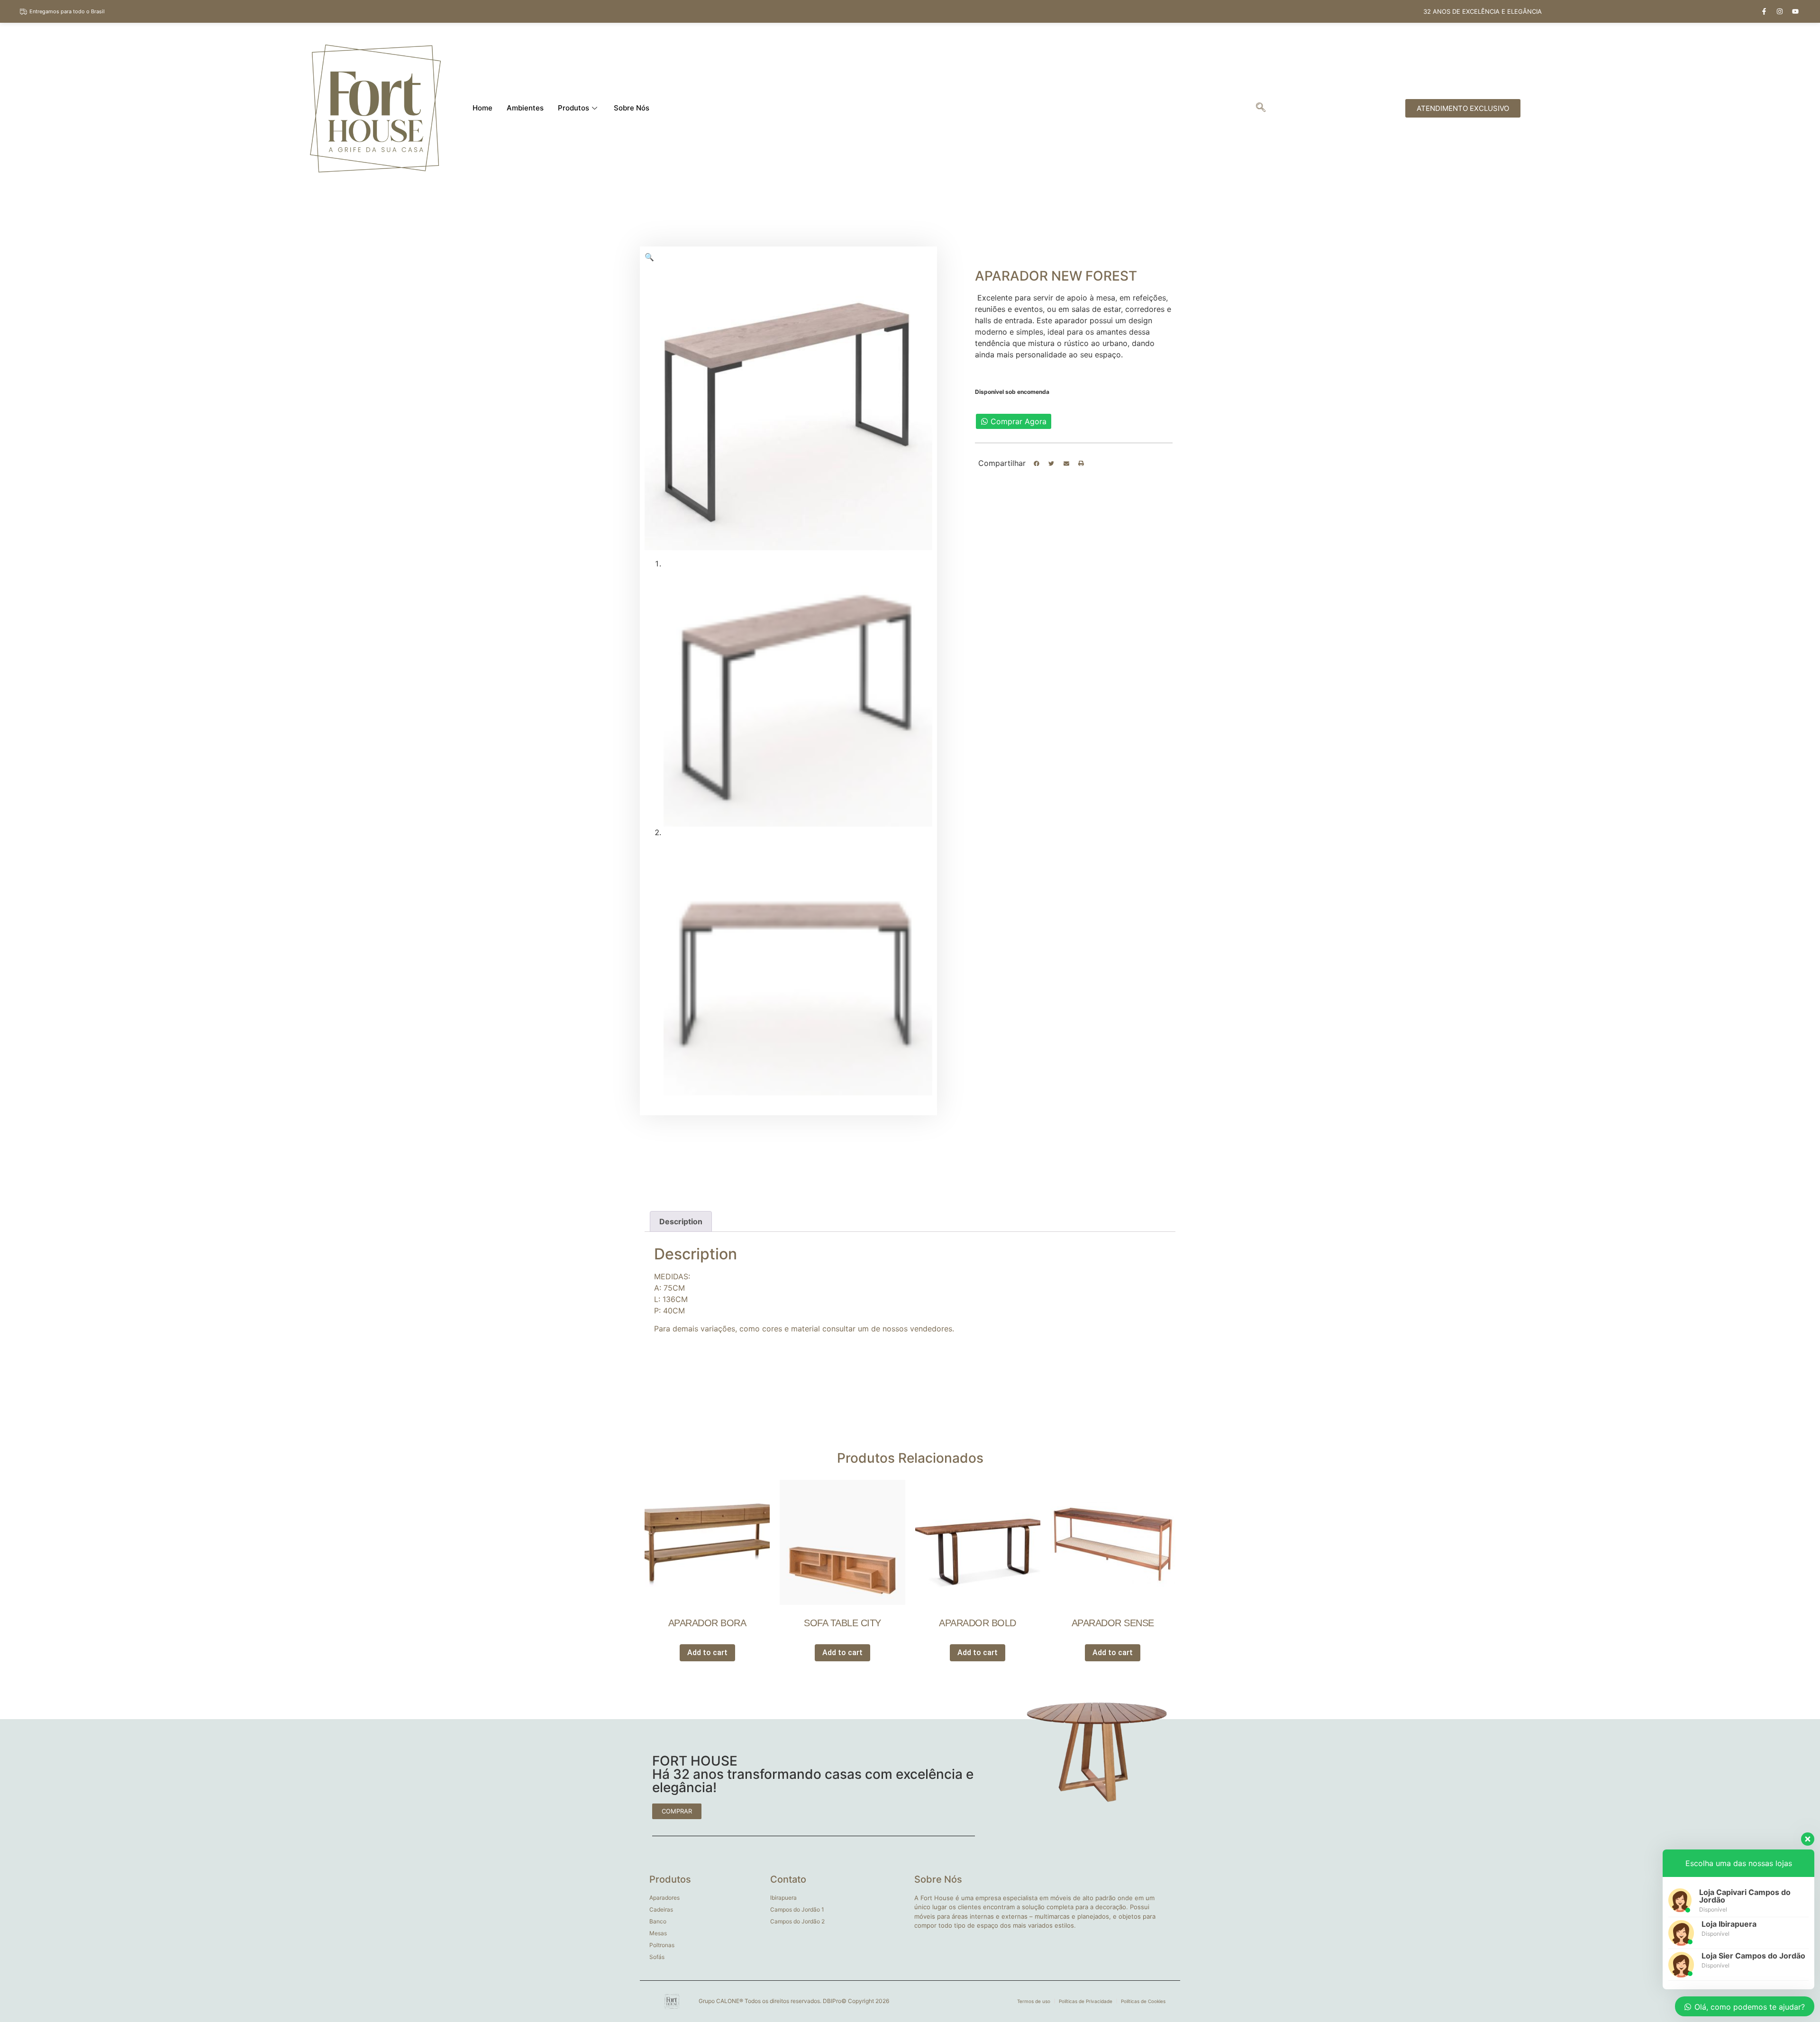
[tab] (681, 1221)
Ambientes (525, 108)
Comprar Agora (1019, 421)
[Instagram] (1780, 11)
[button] (1037, 464)
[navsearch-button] (1261, 108)
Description (681, 1221)
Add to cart (707, 1653)
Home (482, 108)
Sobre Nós (632, 108)
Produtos (573, 108)
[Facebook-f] (1764, 11)
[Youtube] (1795, 11)
